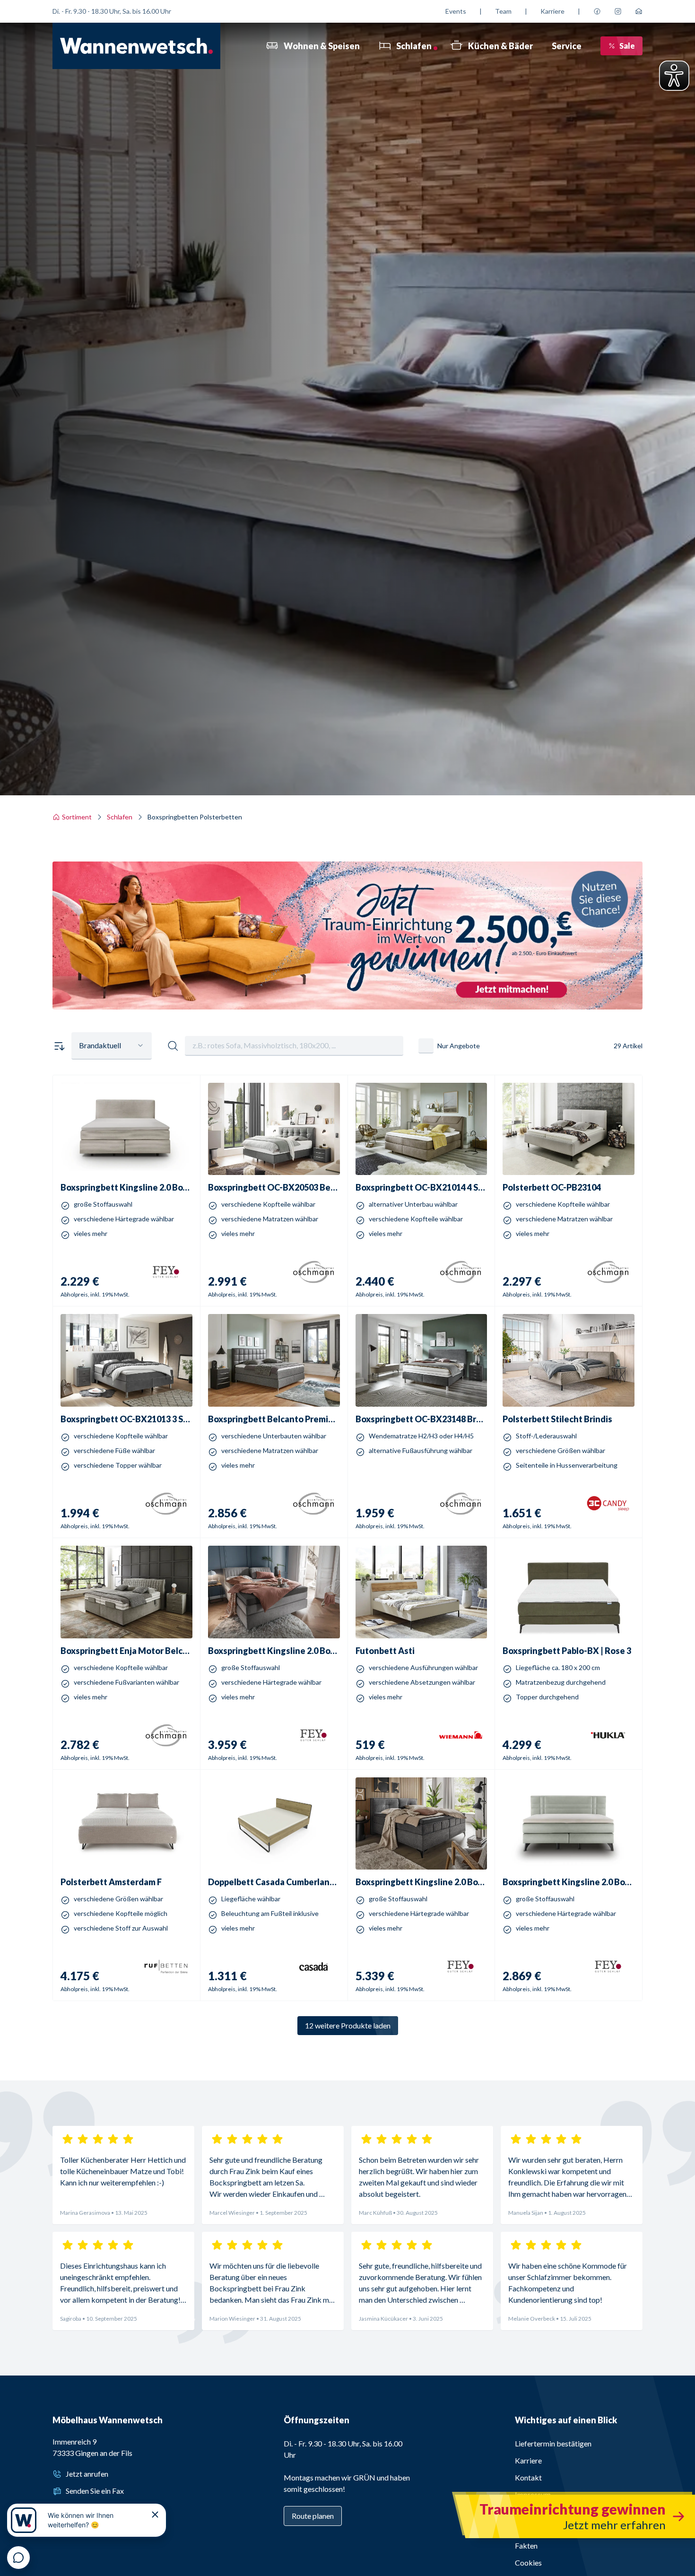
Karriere (552, 11)
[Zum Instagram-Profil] (618, 11)
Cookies (528, 2563)
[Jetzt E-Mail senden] (639, 11)
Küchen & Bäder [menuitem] (500, 46)
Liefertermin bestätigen (553, 2443)
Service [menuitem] (567, 46)
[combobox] (112, 1046)
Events (456, 11)
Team (503, 11)
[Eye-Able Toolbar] (674, 76)
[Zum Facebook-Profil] (597, 11)
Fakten (526, 2546)
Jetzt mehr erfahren (347, 981)
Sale (627, 46)
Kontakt (528, 2477)
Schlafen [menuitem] (414, 46)
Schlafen (120, 817)
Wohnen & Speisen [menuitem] (322, 46)
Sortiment (77, 817)
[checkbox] (426, 1046)
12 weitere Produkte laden (348, 2025)
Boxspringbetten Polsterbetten (195, 817)
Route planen (313, 2516)
